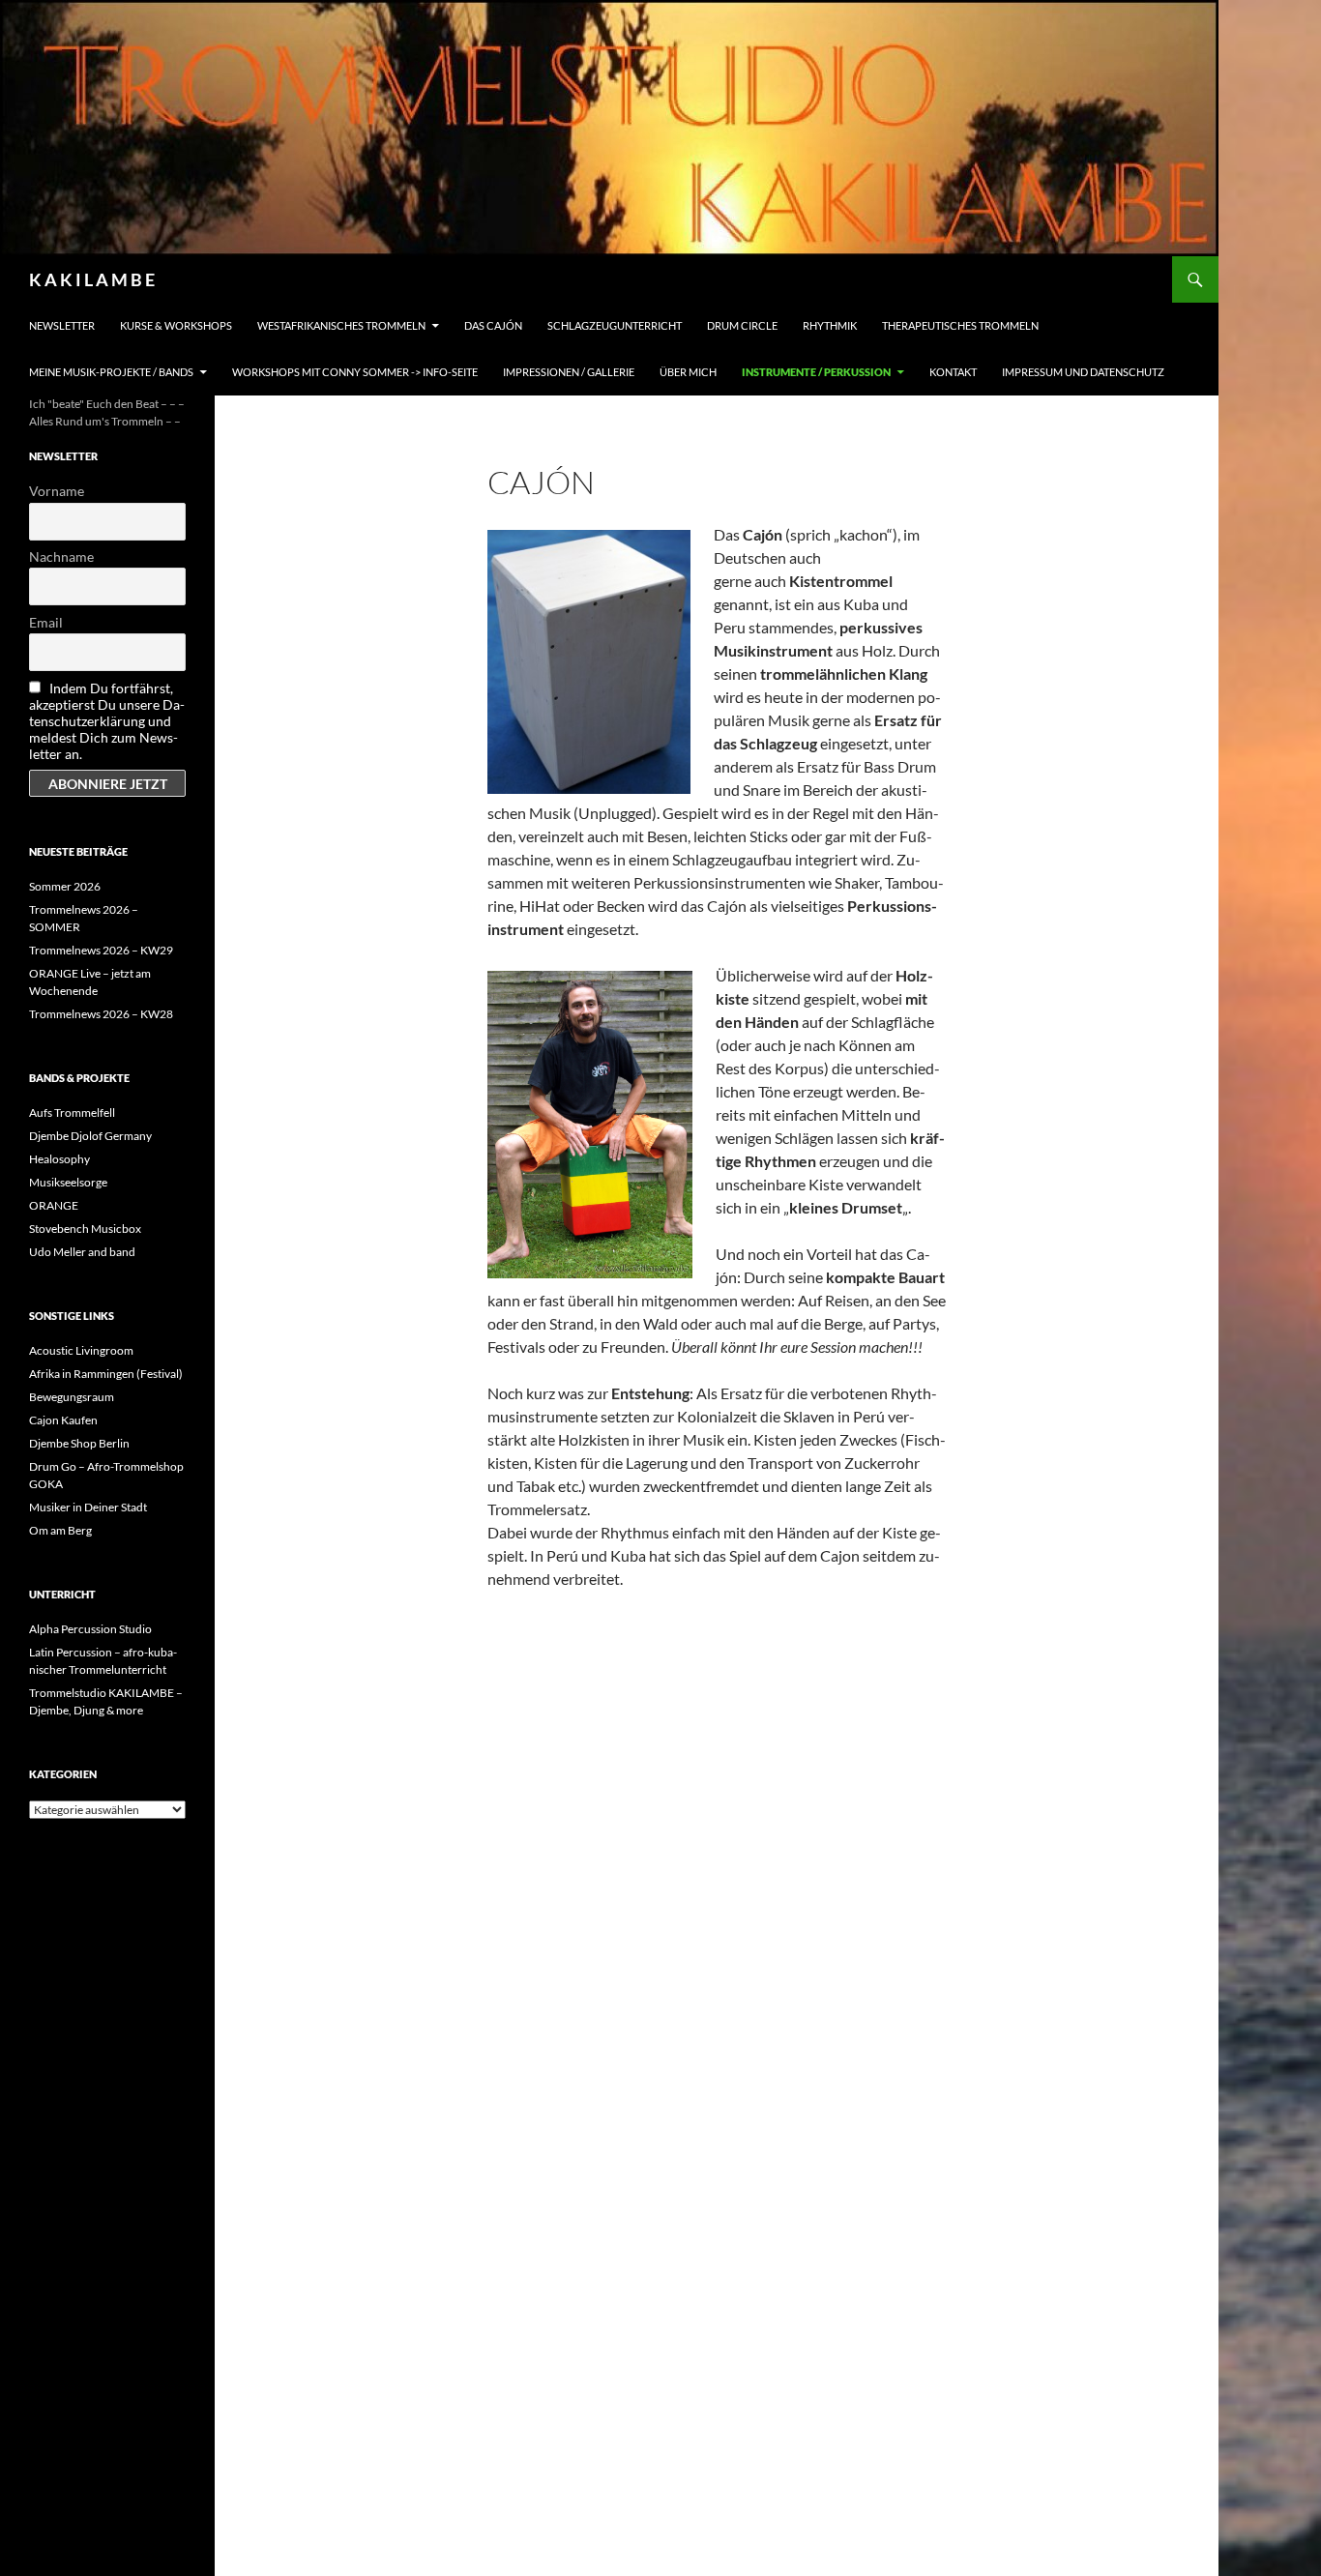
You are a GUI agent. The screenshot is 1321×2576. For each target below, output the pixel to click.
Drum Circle (742, 325)
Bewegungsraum (72, 1397)
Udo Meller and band (82, 1252)
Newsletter (62, 325)
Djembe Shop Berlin (79, 1443)
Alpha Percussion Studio (90, 1629)
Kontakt (953, 372)
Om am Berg (60, 1530)
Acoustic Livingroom (81, 1350)
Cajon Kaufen (63, 1420)
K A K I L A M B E (92, 279)
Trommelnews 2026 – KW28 (101, 1014)
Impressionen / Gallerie (569, 372)
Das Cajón (493, 325)
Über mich (688, 372)
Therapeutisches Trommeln (960, 325)
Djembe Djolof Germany (90, 1136)
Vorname (57, 491)
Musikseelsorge (68, 1182)
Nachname (61, 556)
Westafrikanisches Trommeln (341, 325)
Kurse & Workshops (176, 325)
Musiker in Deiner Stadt (88, 1507)
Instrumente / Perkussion (816, 372)
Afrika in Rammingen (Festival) (106, 1374)
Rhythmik (830, 325)
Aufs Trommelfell (72, 1112)
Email (46, 622)
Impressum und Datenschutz (1083, 372)
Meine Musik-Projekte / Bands (111, 372)
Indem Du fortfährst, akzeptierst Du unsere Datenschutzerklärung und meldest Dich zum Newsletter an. (107, 721)
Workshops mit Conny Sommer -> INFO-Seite (355, 372)
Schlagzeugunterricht (615, 325)
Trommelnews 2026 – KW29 (101, 950)
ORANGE (54, 1205)
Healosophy (59, 1159)
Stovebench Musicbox (85, 1229)
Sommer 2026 (65, 886)
